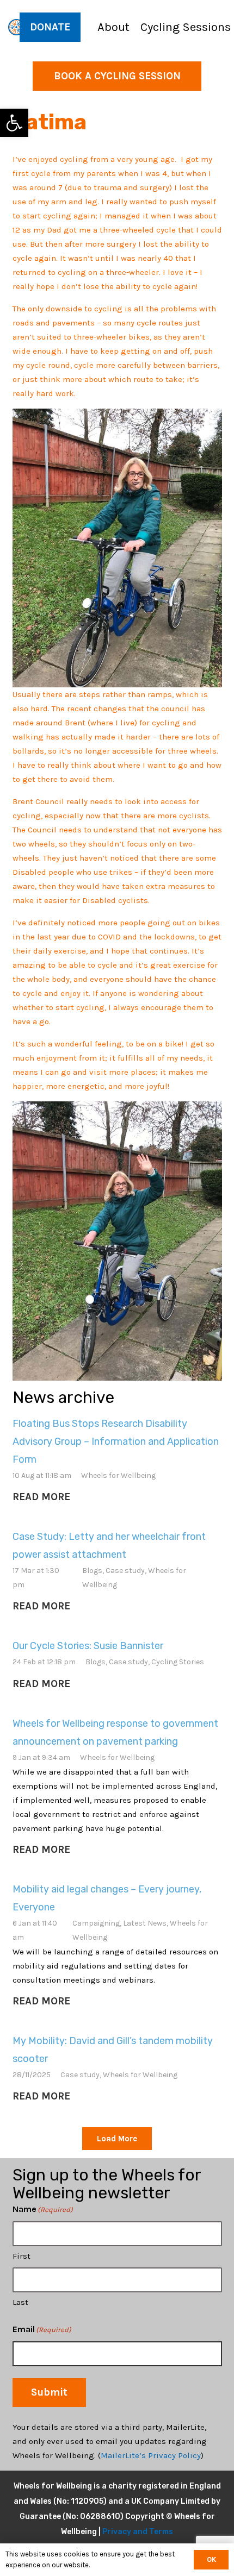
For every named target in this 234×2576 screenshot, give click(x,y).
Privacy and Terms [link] (138, 2532)
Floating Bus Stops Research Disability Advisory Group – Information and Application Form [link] (116, 1441)
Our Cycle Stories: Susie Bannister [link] (88, 1646)
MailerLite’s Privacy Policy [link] (151, 2455)
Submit (49, 2392)
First (21, 2256)
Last (20, 2302)
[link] (14, 123)
